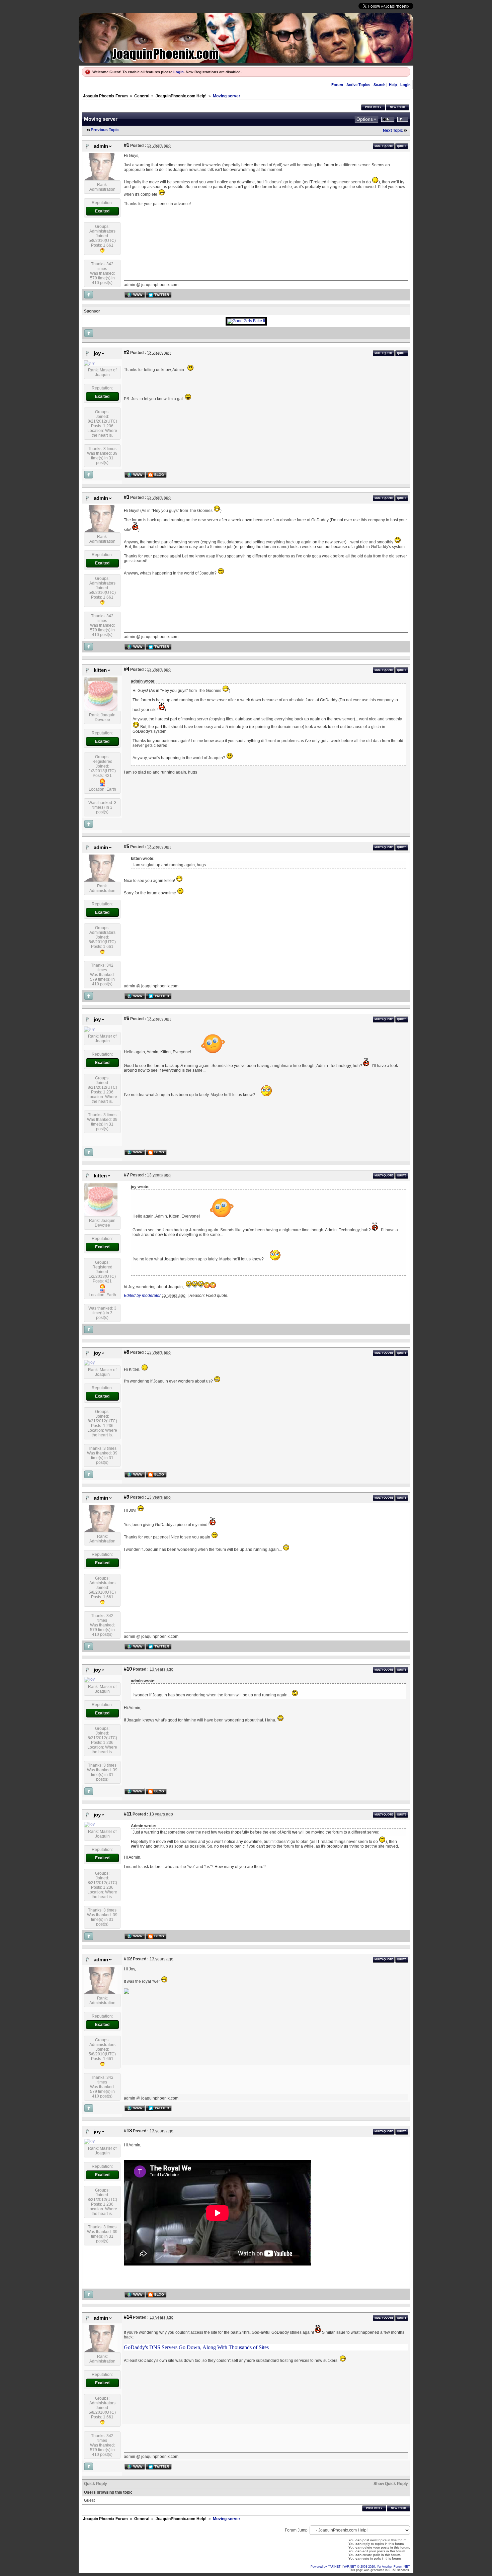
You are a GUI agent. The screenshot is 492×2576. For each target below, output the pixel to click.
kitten (100, 670)
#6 (127, 1018)
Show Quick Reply (391, 2484)
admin (101, 146)
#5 (127, 847)
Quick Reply (96, 2484)
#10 (128, 1669)
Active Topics (358, 85)
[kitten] (101, 709)
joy (97, 353)
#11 (128, 1814)
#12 (128, 1959)
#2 (127, 352)
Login (179, 72)
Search (380, 85)
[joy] (89, 363)
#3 (127, 497)
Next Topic (393, 130)
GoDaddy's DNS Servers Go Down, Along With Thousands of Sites (196, 2347)
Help (393, 85)
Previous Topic (105, 130)
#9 (127, 1497)
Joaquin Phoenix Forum (105, 96)
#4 (127, 669)
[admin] (101, 179)
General (142, 96)
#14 (128, 2317)
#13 (128, 2131)
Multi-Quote (384, 146)
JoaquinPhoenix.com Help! (181, 96)
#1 (127, 145)
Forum (337, 85)
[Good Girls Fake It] (246, 321)
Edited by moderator (142, 1296)
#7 (127, 1175)
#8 (127, 1352)
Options (365, 119)
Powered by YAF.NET (326, 2567)
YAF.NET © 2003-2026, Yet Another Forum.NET (377, 2567)
